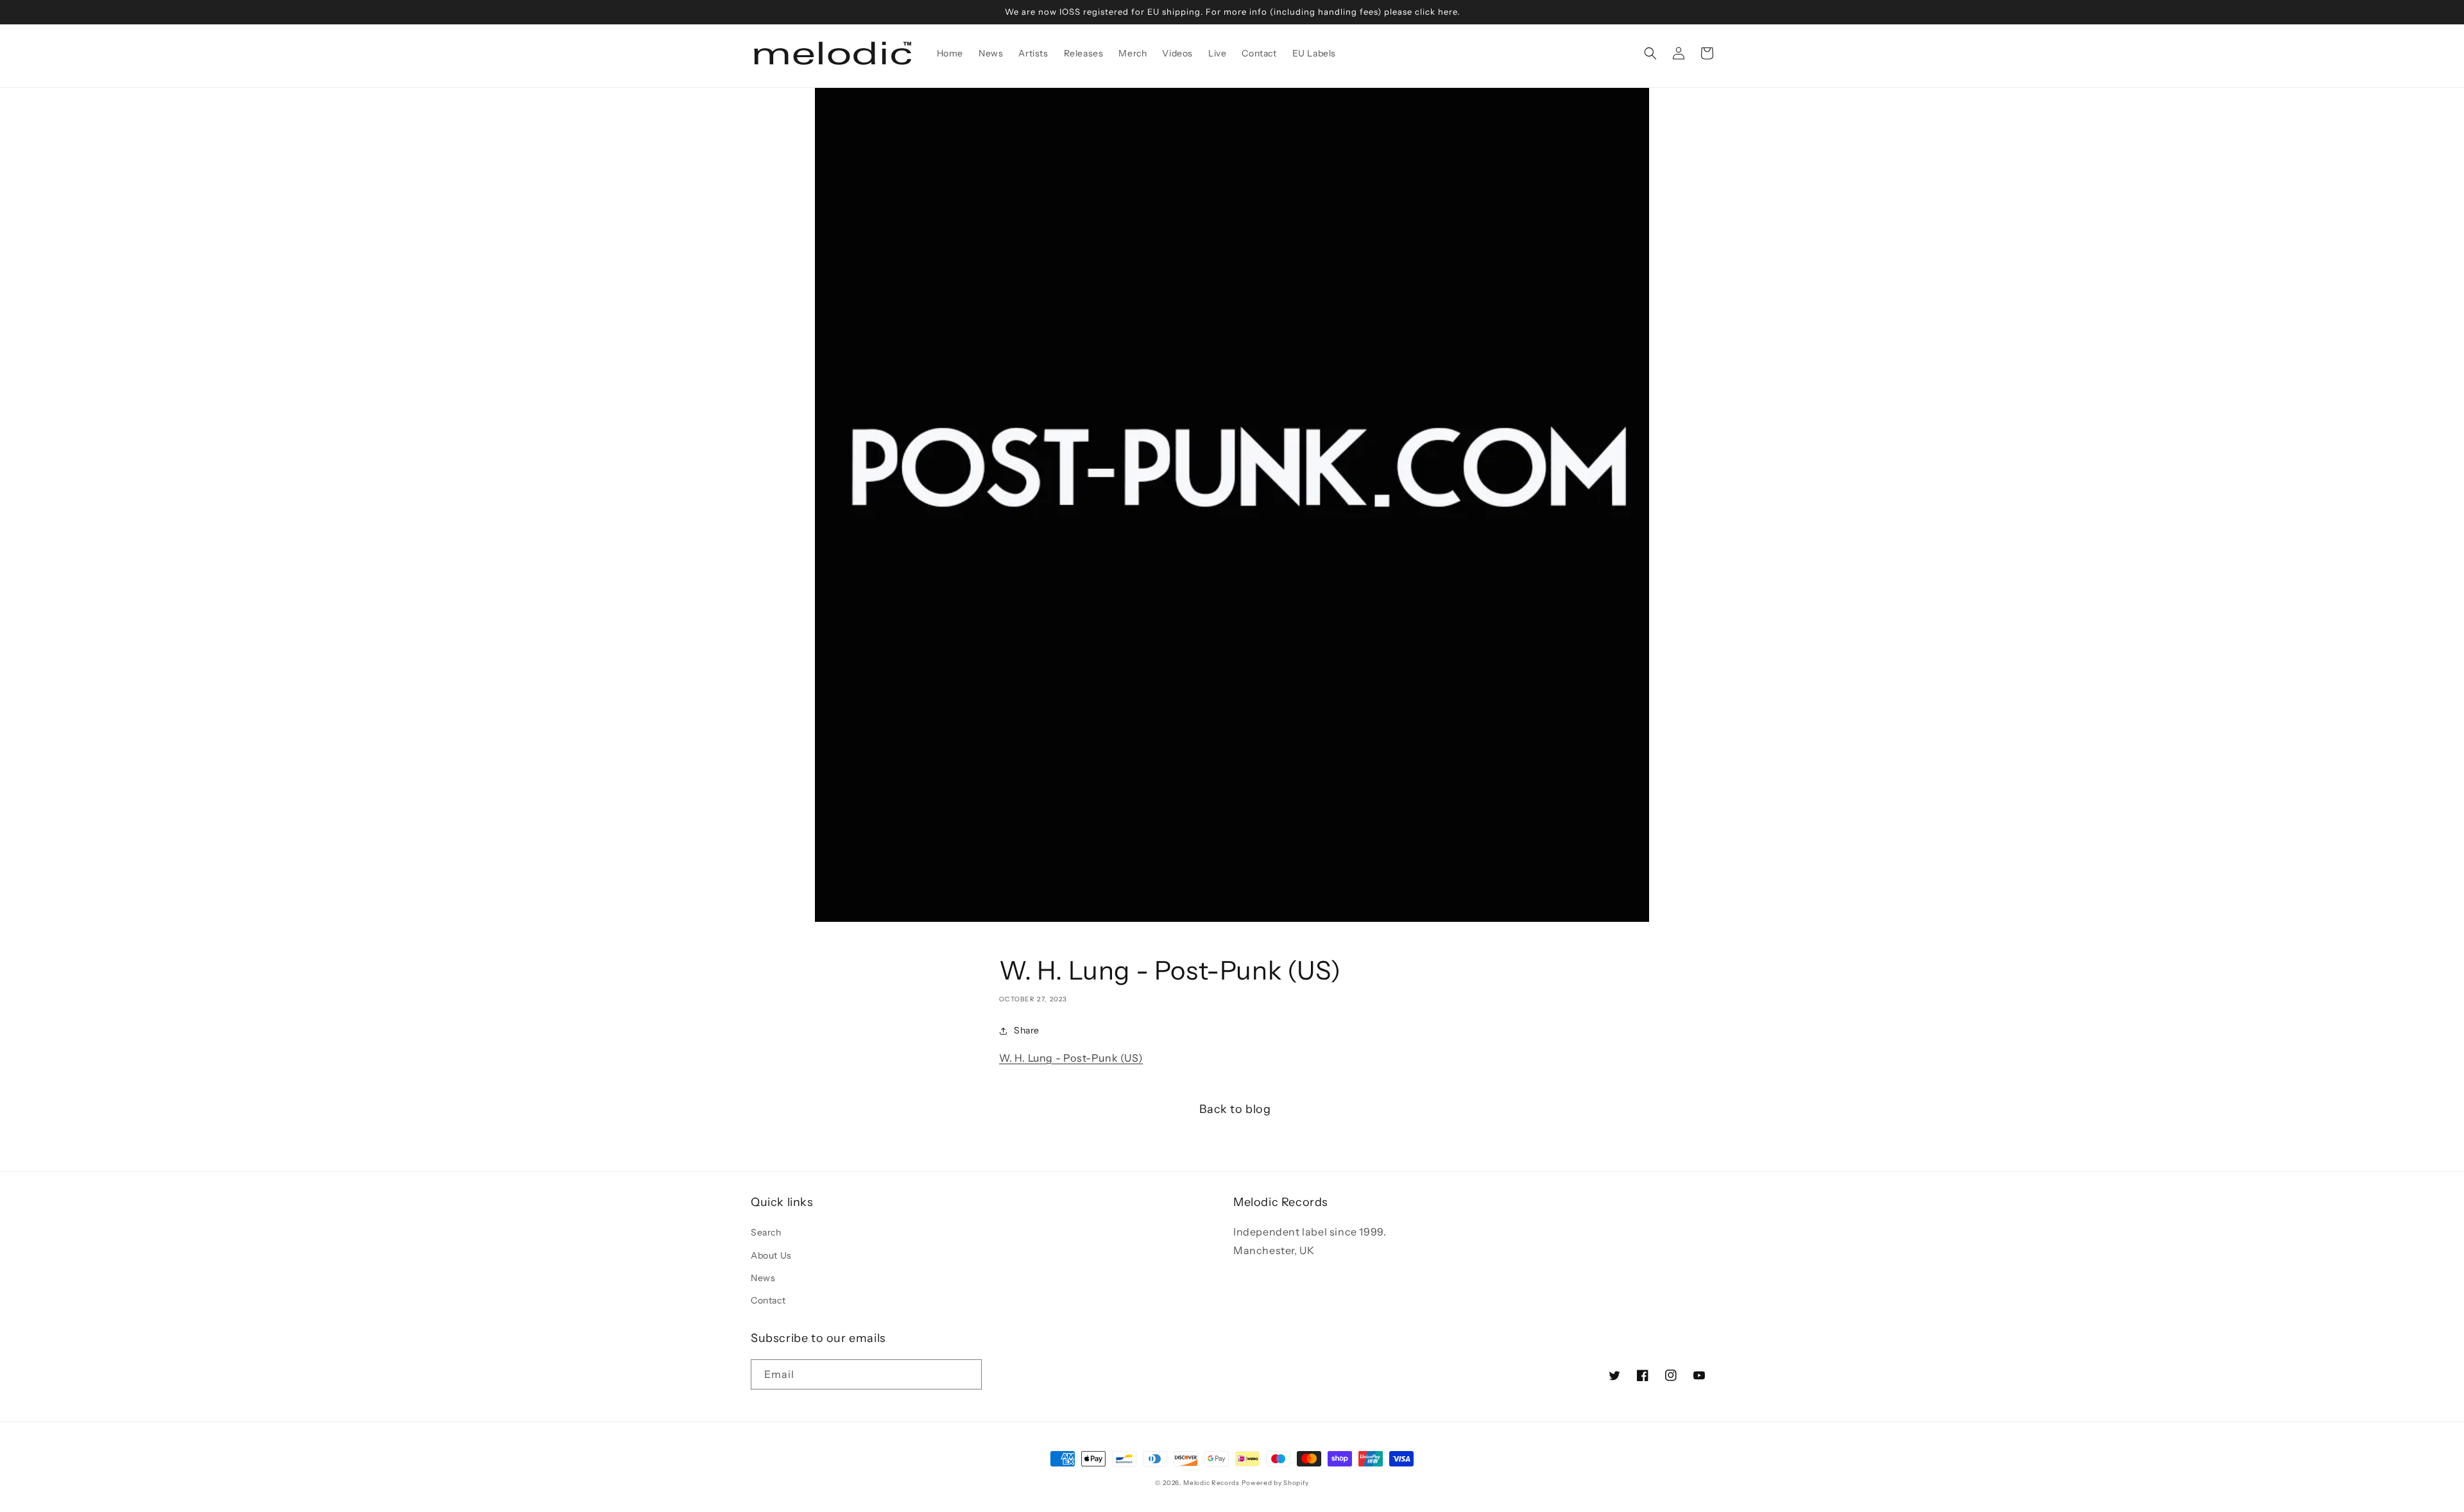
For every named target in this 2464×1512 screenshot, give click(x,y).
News (763, 1278)
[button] (1650, 53)
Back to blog (1235, 1109)
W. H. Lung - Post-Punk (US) (1071, 1058)
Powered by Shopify (1276, 1483)
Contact (768, 1300)
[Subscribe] (967, 1374)
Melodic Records (1211, 1483)
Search (766, 1232)
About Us (771, 1255)
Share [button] (1027, 1030)
